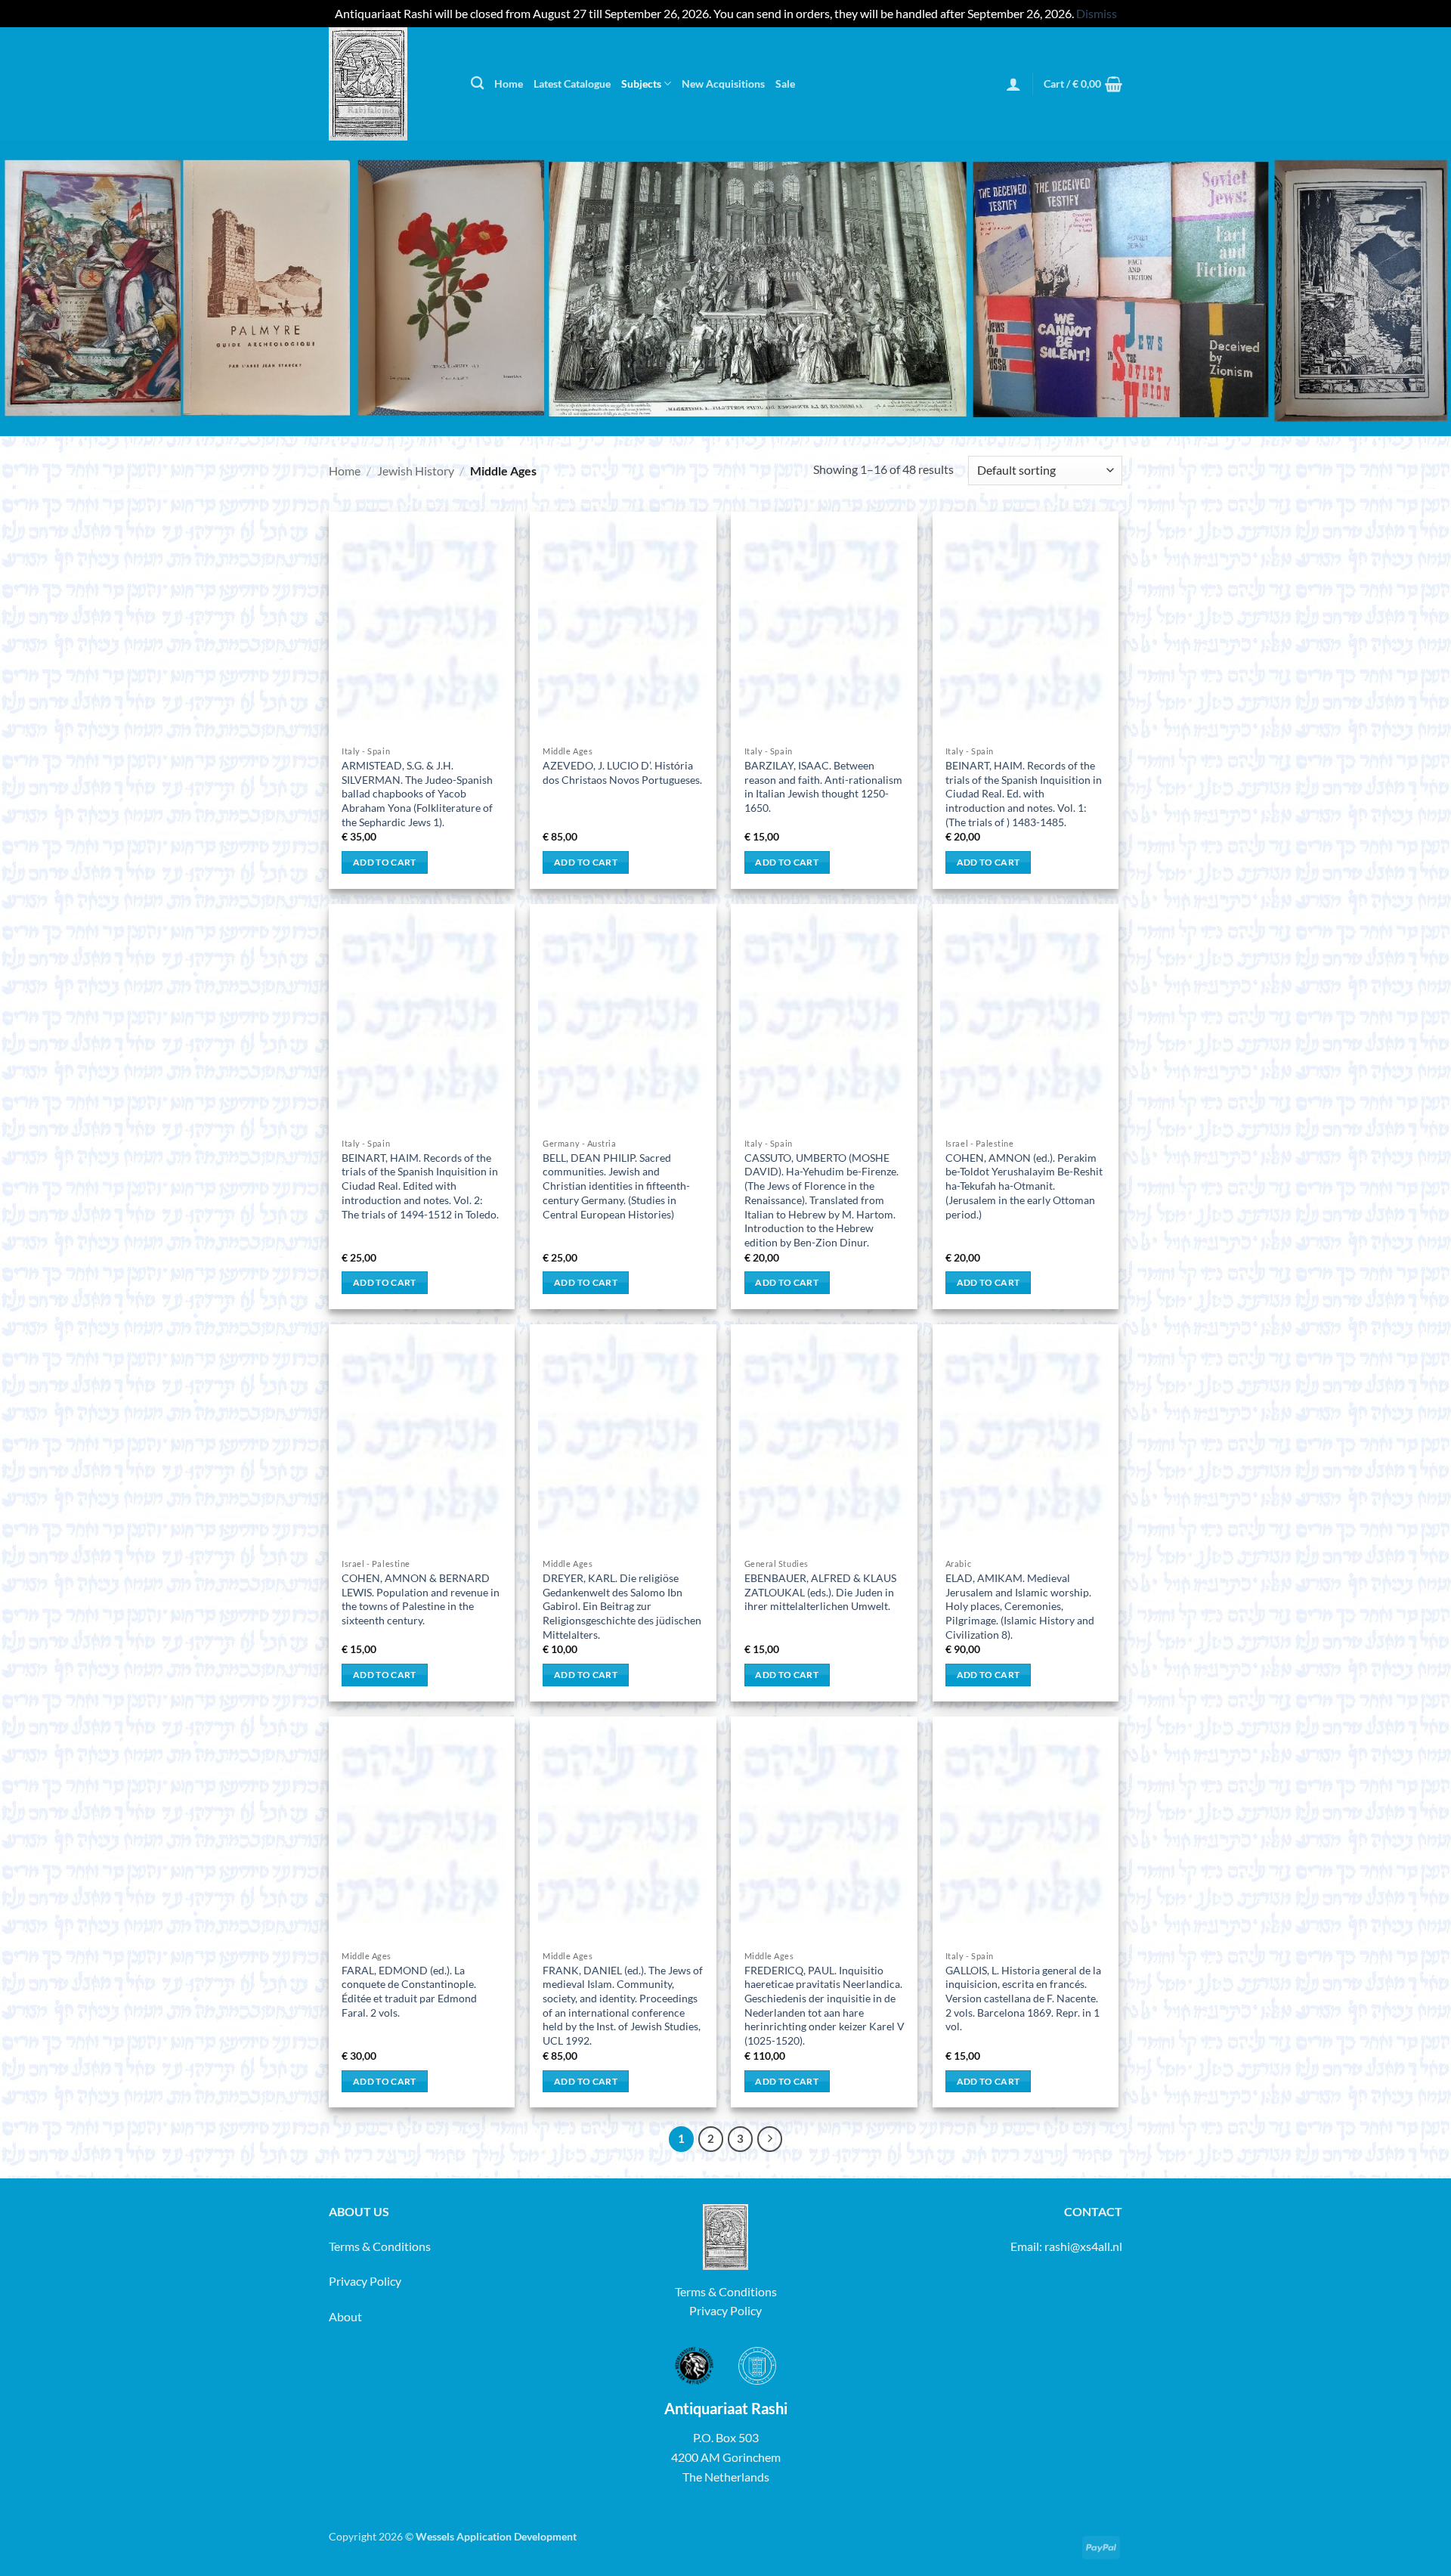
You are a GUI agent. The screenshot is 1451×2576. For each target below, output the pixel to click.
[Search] (477, 84)
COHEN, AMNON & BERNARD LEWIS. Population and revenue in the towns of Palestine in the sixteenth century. (421, 1599)
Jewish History (416, 471)
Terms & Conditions (380, 2246)
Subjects (641, 84)
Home (509, 84)
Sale (785, 84)
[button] (1013, 84)
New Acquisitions (723, 84)
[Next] (770, 2139)
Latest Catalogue (572, 84)
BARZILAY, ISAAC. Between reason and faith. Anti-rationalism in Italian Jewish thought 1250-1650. (823, 786)
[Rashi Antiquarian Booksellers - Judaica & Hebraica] (388, 84)
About (345, 2316)
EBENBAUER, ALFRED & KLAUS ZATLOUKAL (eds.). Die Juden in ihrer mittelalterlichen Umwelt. (820, 1592)
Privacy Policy (365, 2281)
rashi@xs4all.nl (1083, 2246)
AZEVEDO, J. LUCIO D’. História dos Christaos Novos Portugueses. (622, 772)
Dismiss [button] (1097, 13)
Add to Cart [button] (385, 862)
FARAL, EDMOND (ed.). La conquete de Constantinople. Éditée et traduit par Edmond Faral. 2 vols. (409, 1991)
